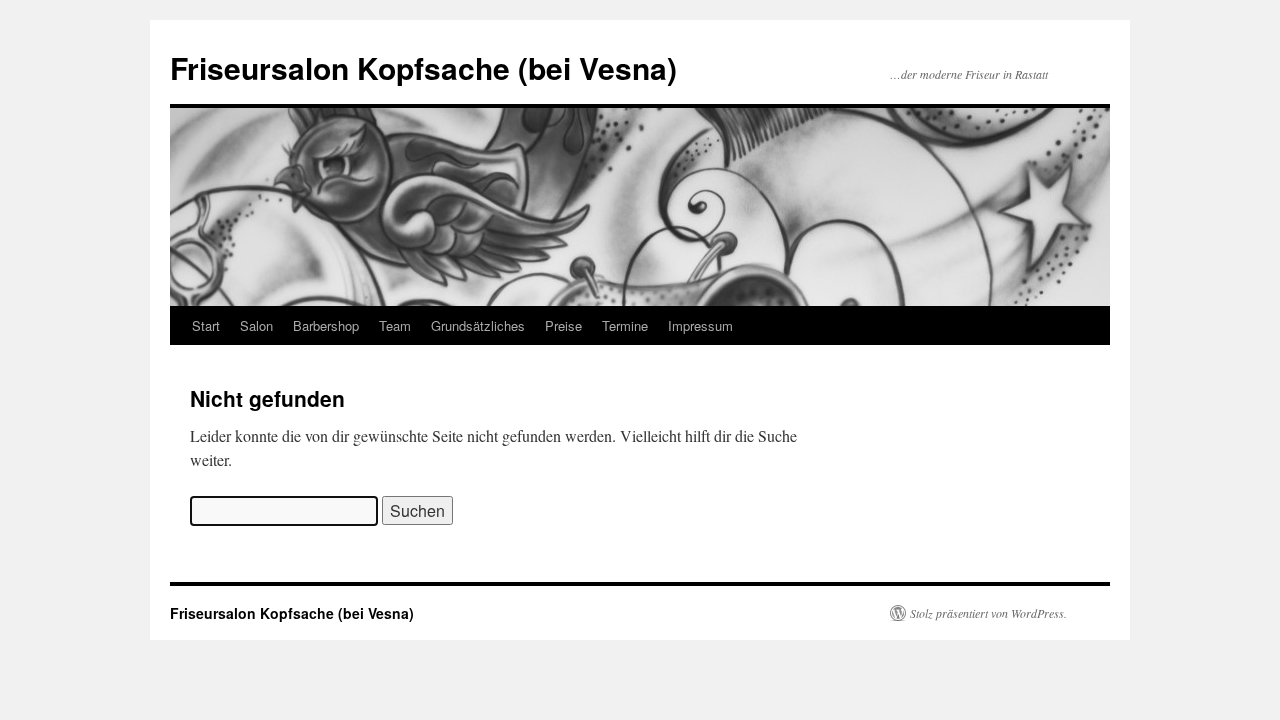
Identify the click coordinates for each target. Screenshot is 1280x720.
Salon (256, 325)
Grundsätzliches (478, 325)
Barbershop (326, 325)
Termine (625, 325)
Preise (563, 325)
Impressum (700, 325)
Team (395, 325)
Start (206, 325)
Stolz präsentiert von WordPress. (988, 613)
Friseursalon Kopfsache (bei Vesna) (423, 67)
